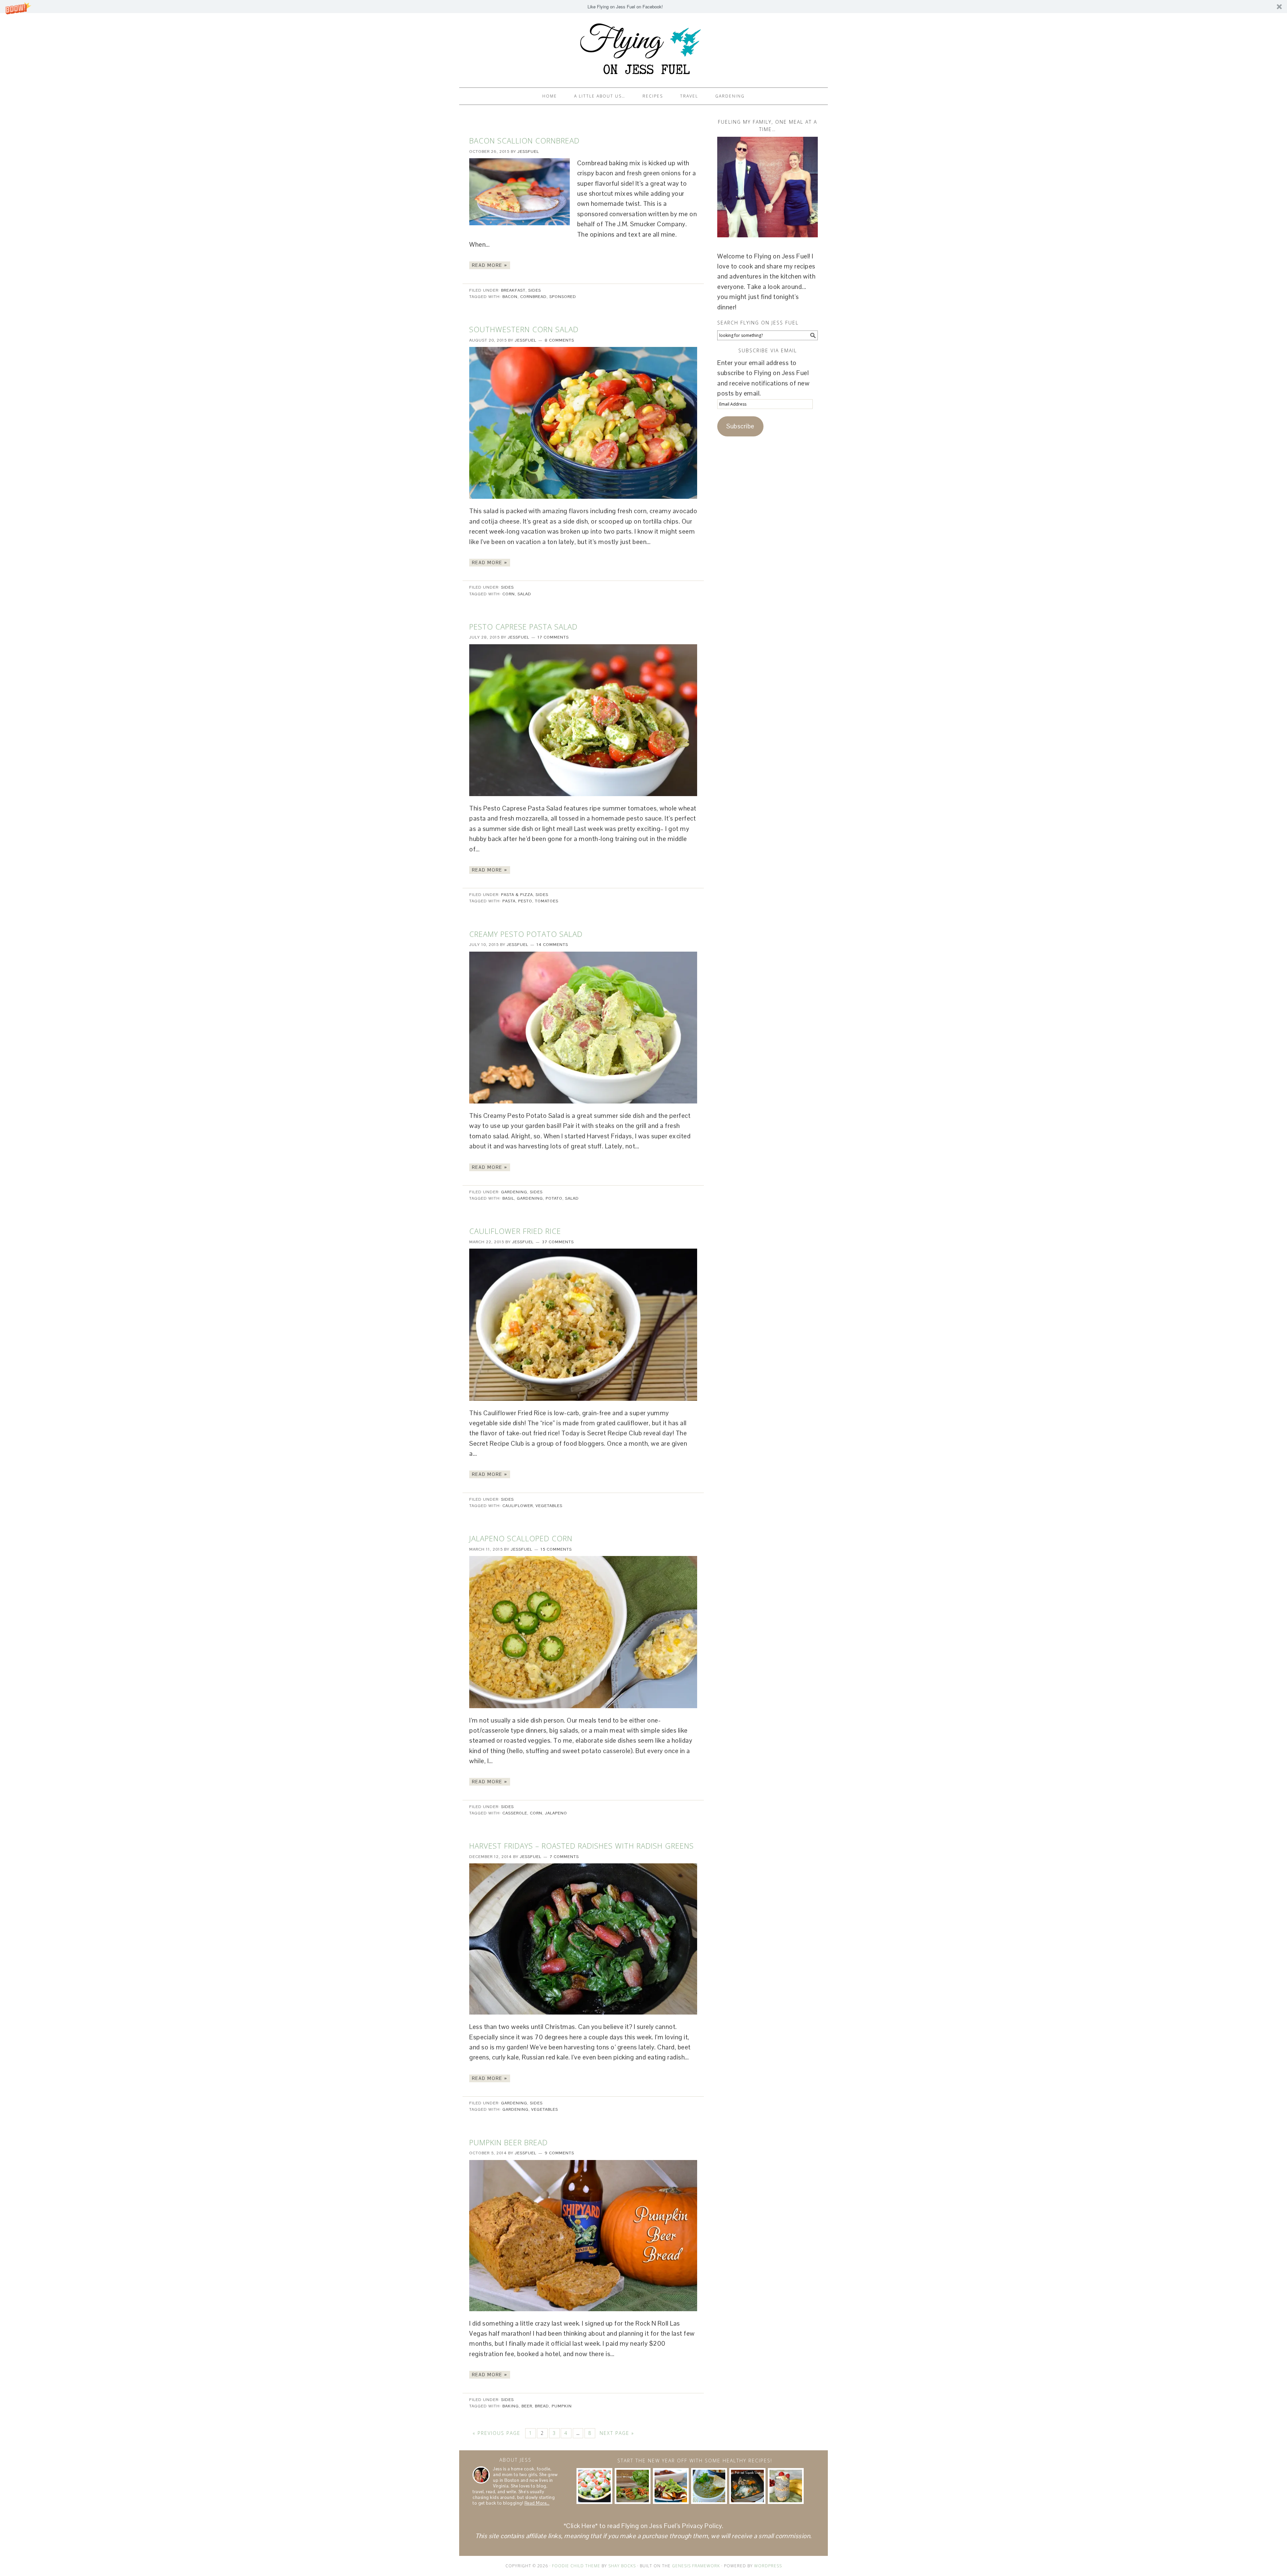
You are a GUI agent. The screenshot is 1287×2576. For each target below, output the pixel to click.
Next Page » (617, 2433)
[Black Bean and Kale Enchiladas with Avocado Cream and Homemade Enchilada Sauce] (671, 2486)
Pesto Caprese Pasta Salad (523, 626)
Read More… (537, 2503)
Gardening (514, 1192)
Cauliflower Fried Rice (515, 1231)
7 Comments (564, 1857)
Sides (535, 290)
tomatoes (547, 901)
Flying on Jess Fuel (643, 47)
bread (542, 2406)
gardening (530, 1198)
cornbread (533, 297)
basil (508, 1198)
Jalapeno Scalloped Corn (521, 1538)
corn (509, 594)
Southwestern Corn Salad (524, 329)
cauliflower (518, 1506)
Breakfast (513, 290)
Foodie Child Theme (576, 2566)
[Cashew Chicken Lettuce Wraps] (633, 2486)
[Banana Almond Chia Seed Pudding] (786, 2486)
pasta (509, 901)
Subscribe (740, 426)
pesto (525, 901)
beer (527, 2406)
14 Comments (552, 945)
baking (511, 2406)
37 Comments (558, 1242)
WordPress (768, 2566)
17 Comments (553, 637)
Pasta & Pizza (517, 895)
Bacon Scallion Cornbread (524, 140)
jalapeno (556, 1813)
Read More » (490, 265)
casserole (515, 1813)
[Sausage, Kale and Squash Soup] (747, 2486)
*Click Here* (581, 2526)
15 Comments (556, 1549)
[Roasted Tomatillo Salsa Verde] (709, 2486)
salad (524, 594)
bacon (510, 297)
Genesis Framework (696, 2566)
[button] (643, 7)
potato (554, 1198)
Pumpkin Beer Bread (508, 2142)
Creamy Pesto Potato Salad (526, 934)
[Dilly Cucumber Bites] (594, 2486)
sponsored (563, 297)
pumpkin (562, 2406)
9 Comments (559, 2153)
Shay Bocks (622, 2566)
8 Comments (559, 340)
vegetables (549, 1506)
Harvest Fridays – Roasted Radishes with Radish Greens (581, 1846)
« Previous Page (497, 2433)
